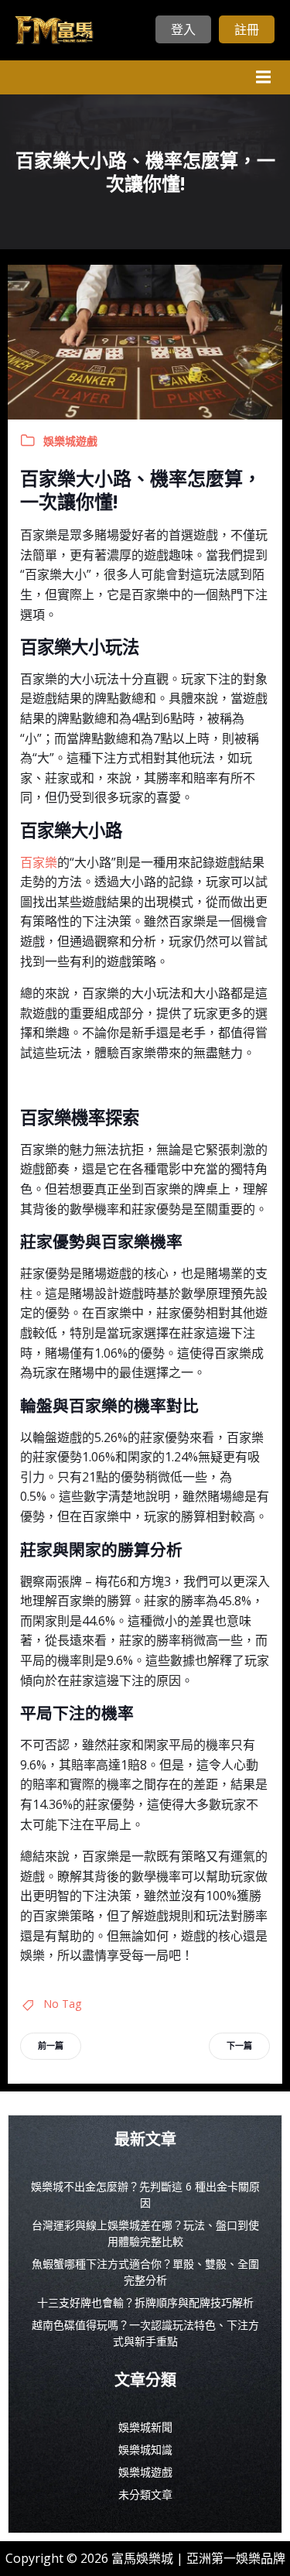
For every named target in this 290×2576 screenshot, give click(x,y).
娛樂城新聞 (145, 2427)
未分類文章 (145, 2494)
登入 (183, 29)
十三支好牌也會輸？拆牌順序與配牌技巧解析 (145, 2302)
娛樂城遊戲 (70, 441)
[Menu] (261, 77)
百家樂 (39, 862)
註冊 (247, 29)
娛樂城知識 (145, 2449)
